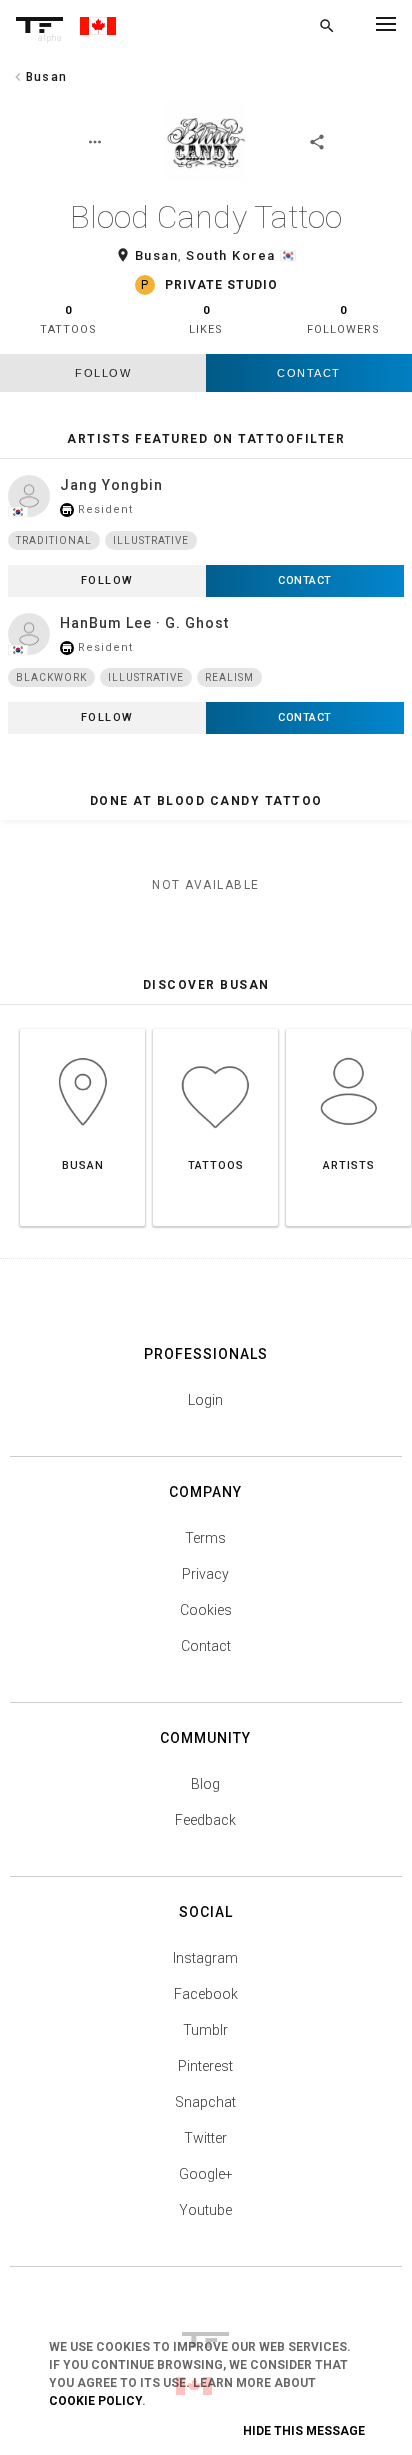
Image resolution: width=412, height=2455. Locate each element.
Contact (309, 373)
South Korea (231, 255)
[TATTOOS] (215, 1028)
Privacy (205, 1574)
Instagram (205, 1958)
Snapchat (205, 2102)
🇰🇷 (289, 255)
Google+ (206, 2174)
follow (103, 373)
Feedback (205, 1820)
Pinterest (205, 2066)
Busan (157, 255)
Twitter (205, 2138)
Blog (205, 1784)
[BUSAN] (82, 1028)
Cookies (206, 1610)
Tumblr (205, 2030)
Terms (205, 1538)
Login (205, 1400)
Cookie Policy (95, 2401)
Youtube (205, 2210)
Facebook (206, 1994)
